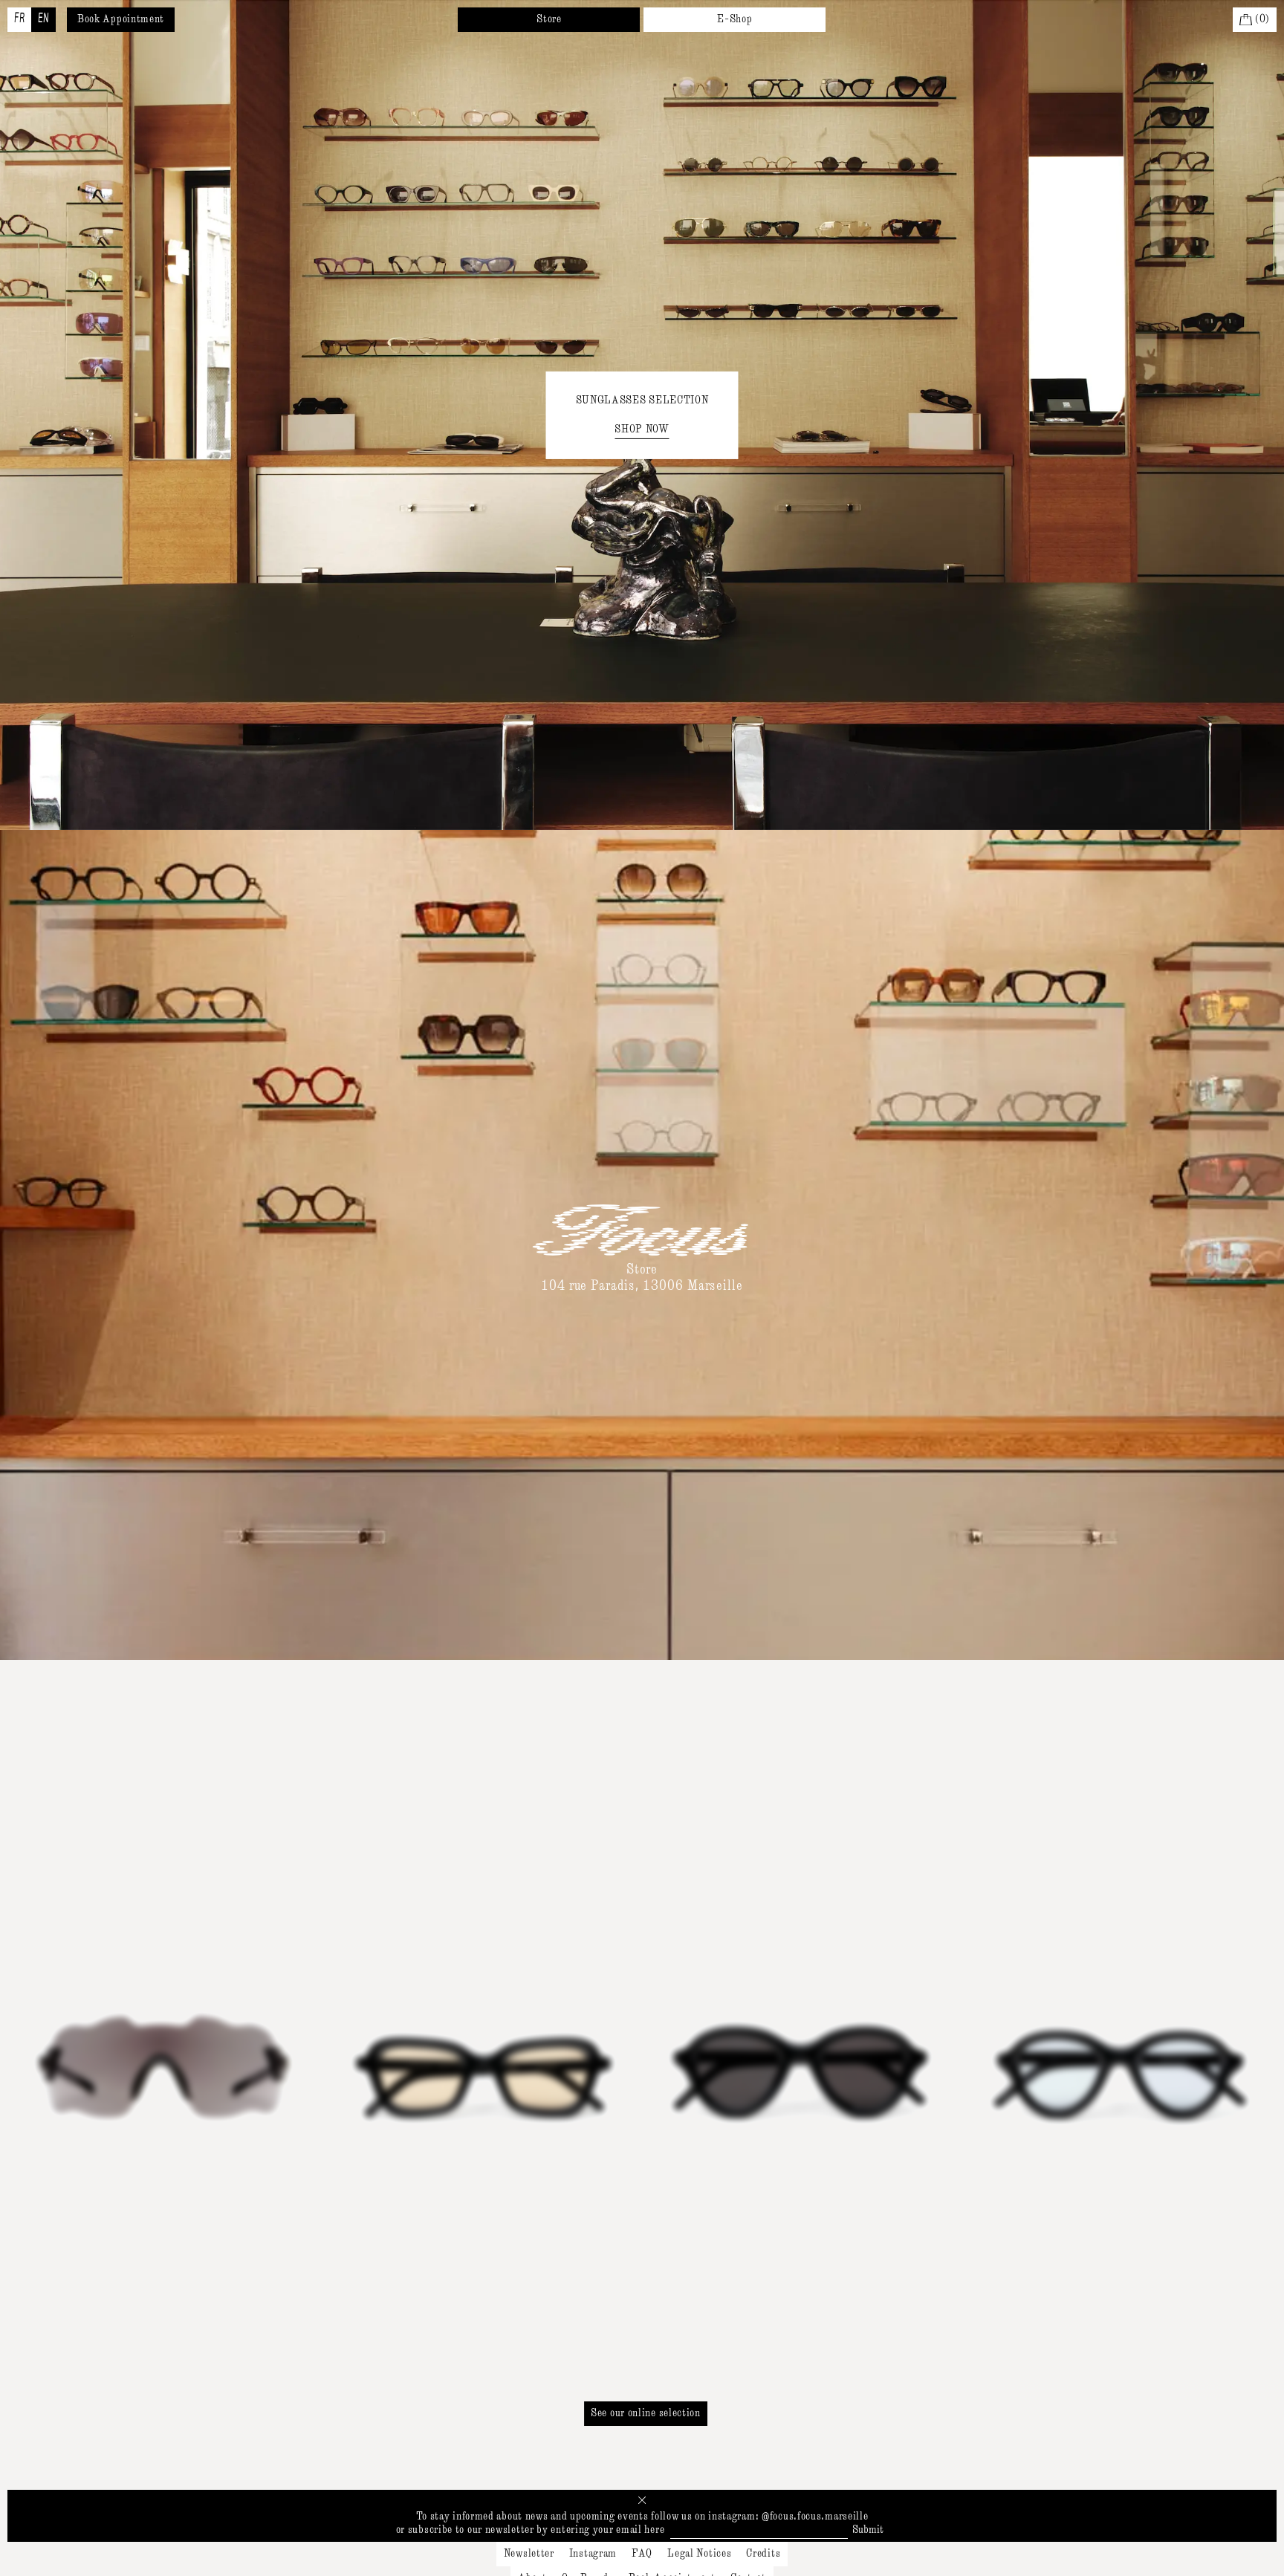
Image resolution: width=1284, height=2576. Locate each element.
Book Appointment (121, 19)
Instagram (593, 2554)
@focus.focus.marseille (815, 2517)
